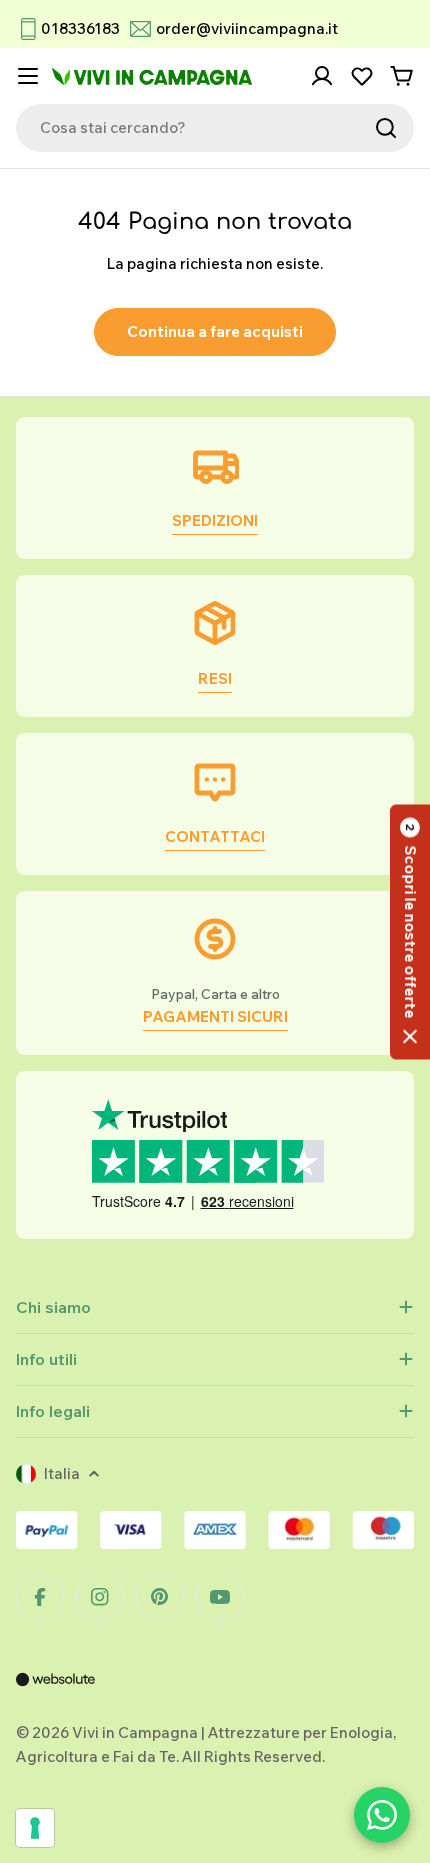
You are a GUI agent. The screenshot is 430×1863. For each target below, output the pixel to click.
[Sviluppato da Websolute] (56, 1692)
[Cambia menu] (28, 76)
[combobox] (215, 128)
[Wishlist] (362, 76)
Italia (62, 1473)
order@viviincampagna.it (247, 28)
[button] (410, 931)
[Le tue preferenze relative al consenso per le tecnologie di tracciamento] (35, 1828)
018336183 (80, 28)
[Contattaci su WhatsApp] (382, 1815)
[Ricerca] (386, 128)
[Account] (322, 76)
